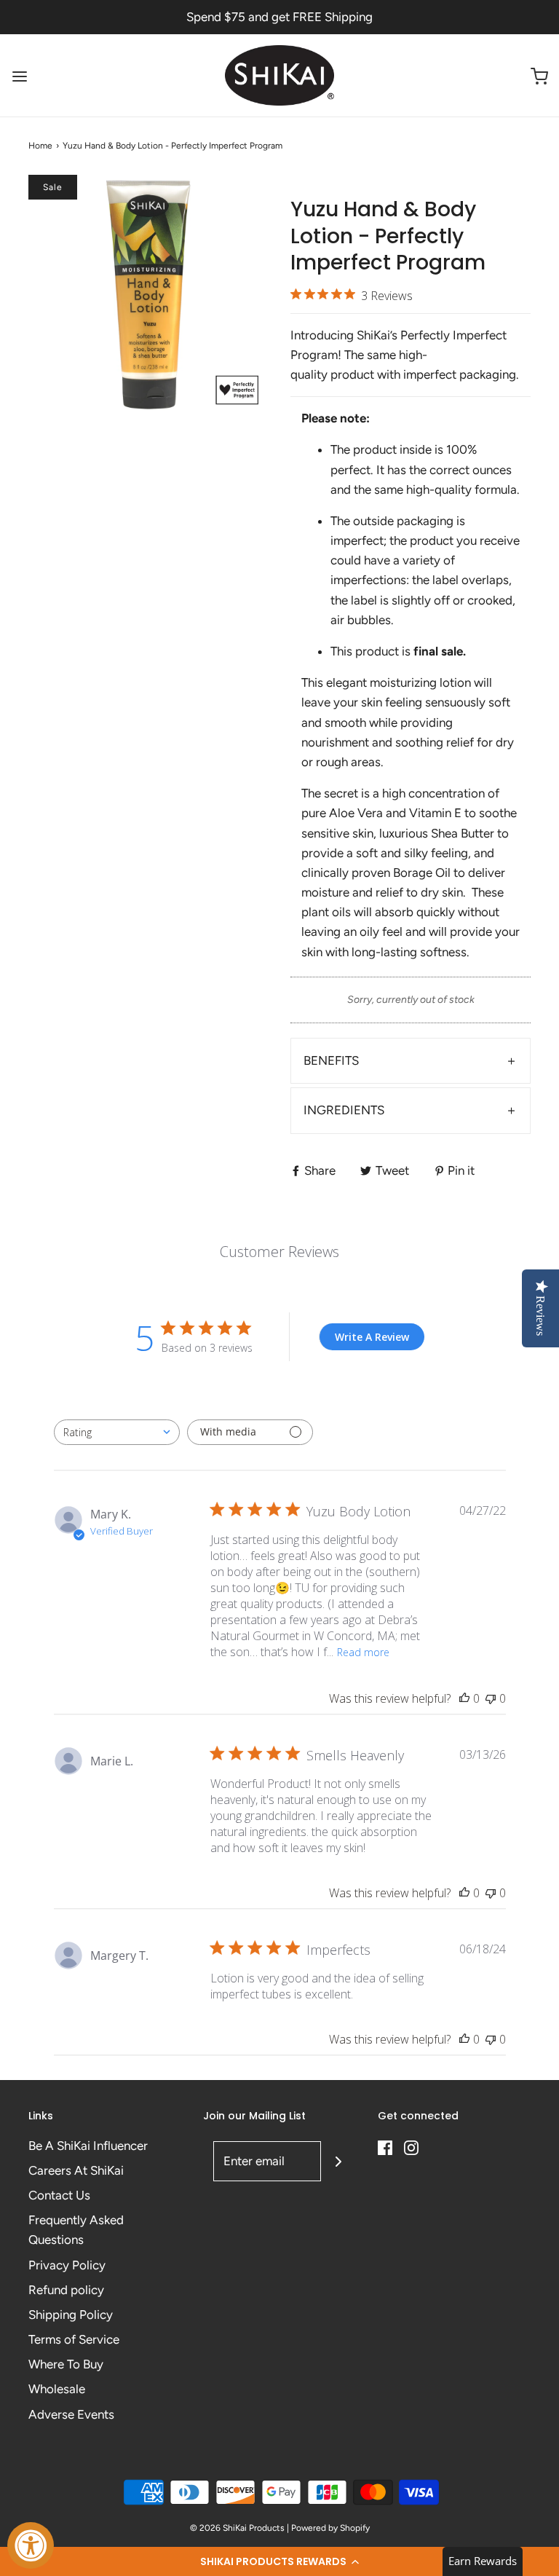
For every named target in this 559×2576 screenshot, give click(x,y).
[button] (279, 2561)
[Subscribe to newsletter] (338, 2161)
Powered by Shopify (330, 2528)
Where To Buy (66, 2364)
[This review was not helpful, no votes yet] (491, 1698)
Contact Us (59, 2195)
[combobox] (117, 1432)
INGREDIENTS (344, 1110)
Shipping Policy (71, 2315)
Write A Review (372, 1337)
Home (40, 146)
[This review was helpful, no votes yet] (464, 1698)
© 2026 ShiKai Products (237, 2528)
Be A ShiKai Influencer (88, 2146)
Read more (363, 1652)
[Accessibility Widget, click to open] (31, 2545)
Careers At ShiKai (76, 2170)
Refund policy (66, 2290)
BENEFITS (331, 1060)
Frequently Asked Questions (76, 2230)
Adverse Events (71, 2414)
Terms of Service (74, 2339)
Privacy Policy (67, 2265)
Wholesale (57, 2389)
